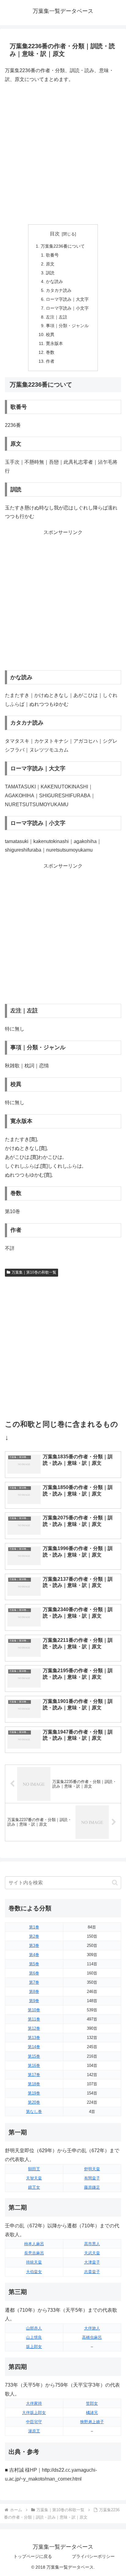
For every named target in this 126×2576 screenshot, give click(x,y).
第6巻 (34, 1973)
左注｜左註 (57, 317)
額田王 (34, 2169)
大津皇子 (92, 2262)
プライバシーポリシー (93, 2556)
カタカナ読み (59, 290)
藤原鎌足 (92, 2187)
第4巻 (34, 1955)
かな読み (54, 281)
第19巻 (34, 2093)
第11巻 (34, 2019)
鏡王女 (34, 2187)
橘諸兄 (92, 2413)
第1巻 (34, 1927)
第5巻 (34, 1964)
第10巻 (34, 2010)
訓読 (50, 273)
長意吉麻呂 (34, 2253)
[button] (115, 1883)
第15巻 (34, 2056)
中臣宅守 (34, 2422)
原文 (50, 264)
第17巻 (34, 2075)
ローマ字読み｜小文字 (67, 308)
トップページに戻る (33, 2556)
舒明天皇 (92, 2169)
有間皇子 (92, 2178)
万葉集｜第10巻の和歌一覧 (34, 1272)
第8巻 (34, 1992)
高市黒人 (92, 2244)
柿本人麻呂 (34, 2244)
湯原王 (34, 2431)
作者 (50, 361)
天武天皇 (92, 2253)
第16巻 (34, 2065)
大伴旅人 (92, 2328)
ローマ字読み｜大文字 (67, 299)
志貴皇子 (92, 2272)
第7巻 (34, 1982)
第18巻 (34, 2084)
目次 (55, 234)
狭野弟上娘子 (92, 2422)
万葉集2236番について (63, 246)
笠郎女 (92, 2403)
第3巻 (34, 1946)
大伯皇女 (34, 2272)
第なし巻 (34, 2112)
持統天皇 (34, 2262)
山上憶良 (34, 2337)
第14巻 (34, 2047)
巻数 (50, 352)
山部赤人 (34, 2328)
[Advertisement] (63, 154)
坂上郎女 (34, 2347)
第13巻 (34, 2038)
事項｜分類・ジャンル (67, 326)
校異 (50, 335)
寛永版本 (54, 343)
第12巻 (34, 2028)
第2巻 (34, 1936)
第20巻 (34, 2102)
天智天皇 (34, 2178)
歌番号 (52, 255)
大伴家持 (34, 2403)
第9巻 (34, 2001)
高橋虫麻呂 (92, 2337)
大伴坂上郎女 (34, 2413)
